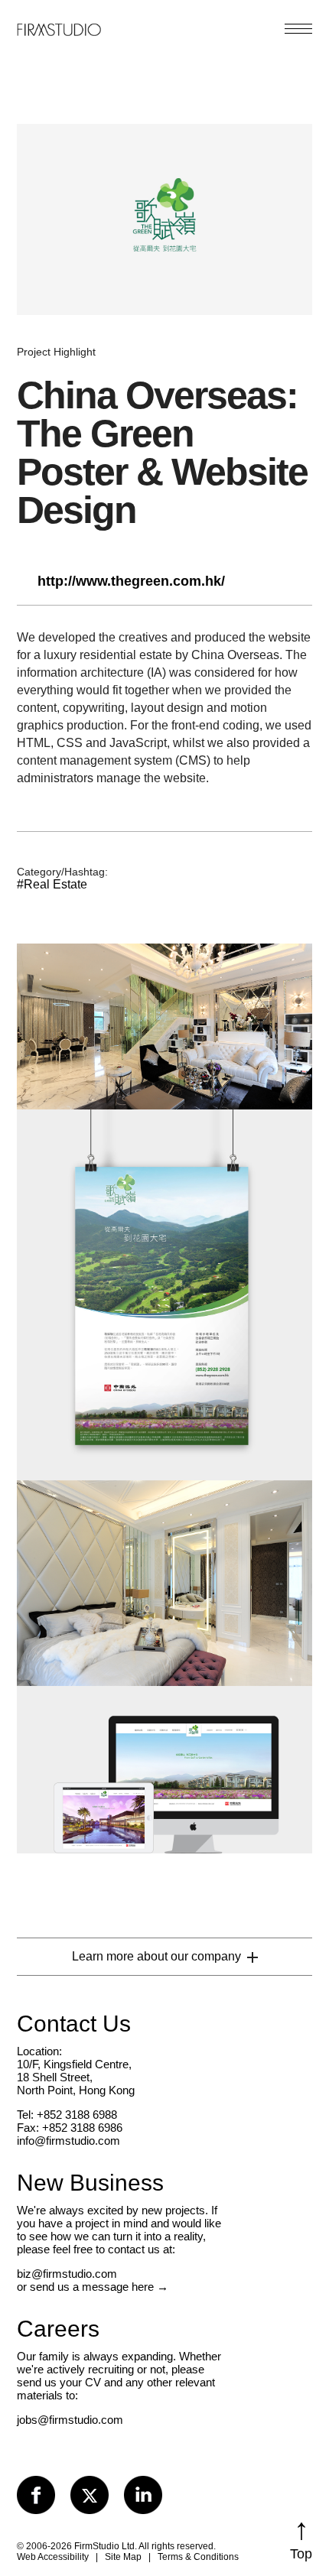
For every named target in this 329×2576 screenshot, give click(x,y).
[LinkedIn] (143, 2495)
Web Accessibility (53, 2557)
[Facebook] (36, 2495)
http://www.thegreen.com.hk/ (131, 581)
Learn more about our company (156, 1956)
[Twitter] (90, 2495)
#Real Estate (52, 884)
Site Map (123, 2557)
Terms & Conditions (198, 2557)
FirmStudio (59, 27)
